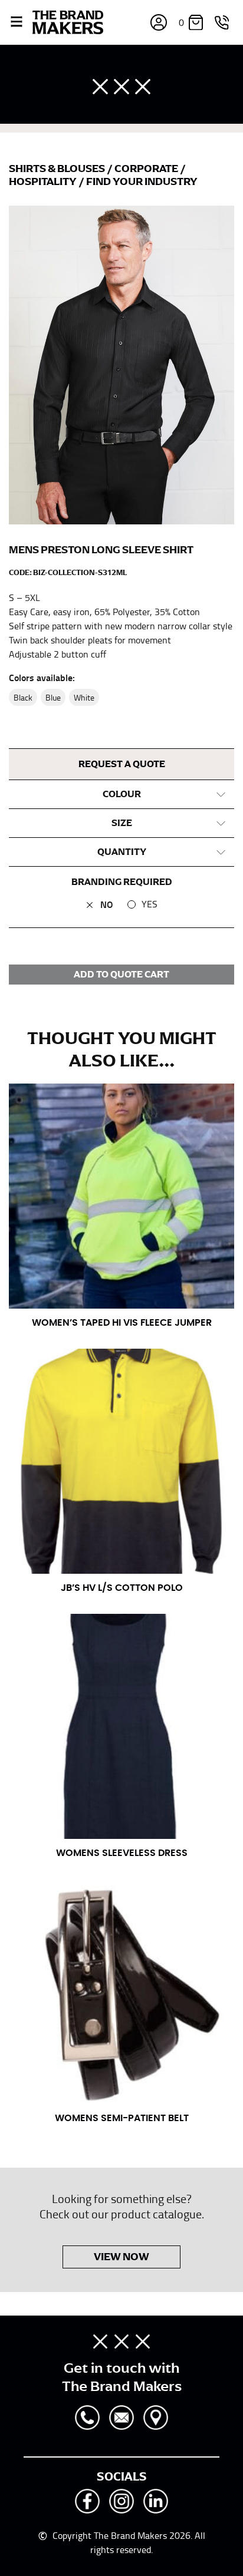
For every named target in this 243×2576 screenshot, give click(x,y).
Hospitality (44, 181)
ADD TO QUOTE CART (121, 975)
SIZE (122, 823)
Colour (122, 794)
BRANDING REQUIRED (122, 882)
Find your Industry (142, 181)
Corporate (147, 169)
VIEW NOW (121, 2257)
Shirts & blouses (58, 169)
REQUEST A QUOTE (122, 764)
